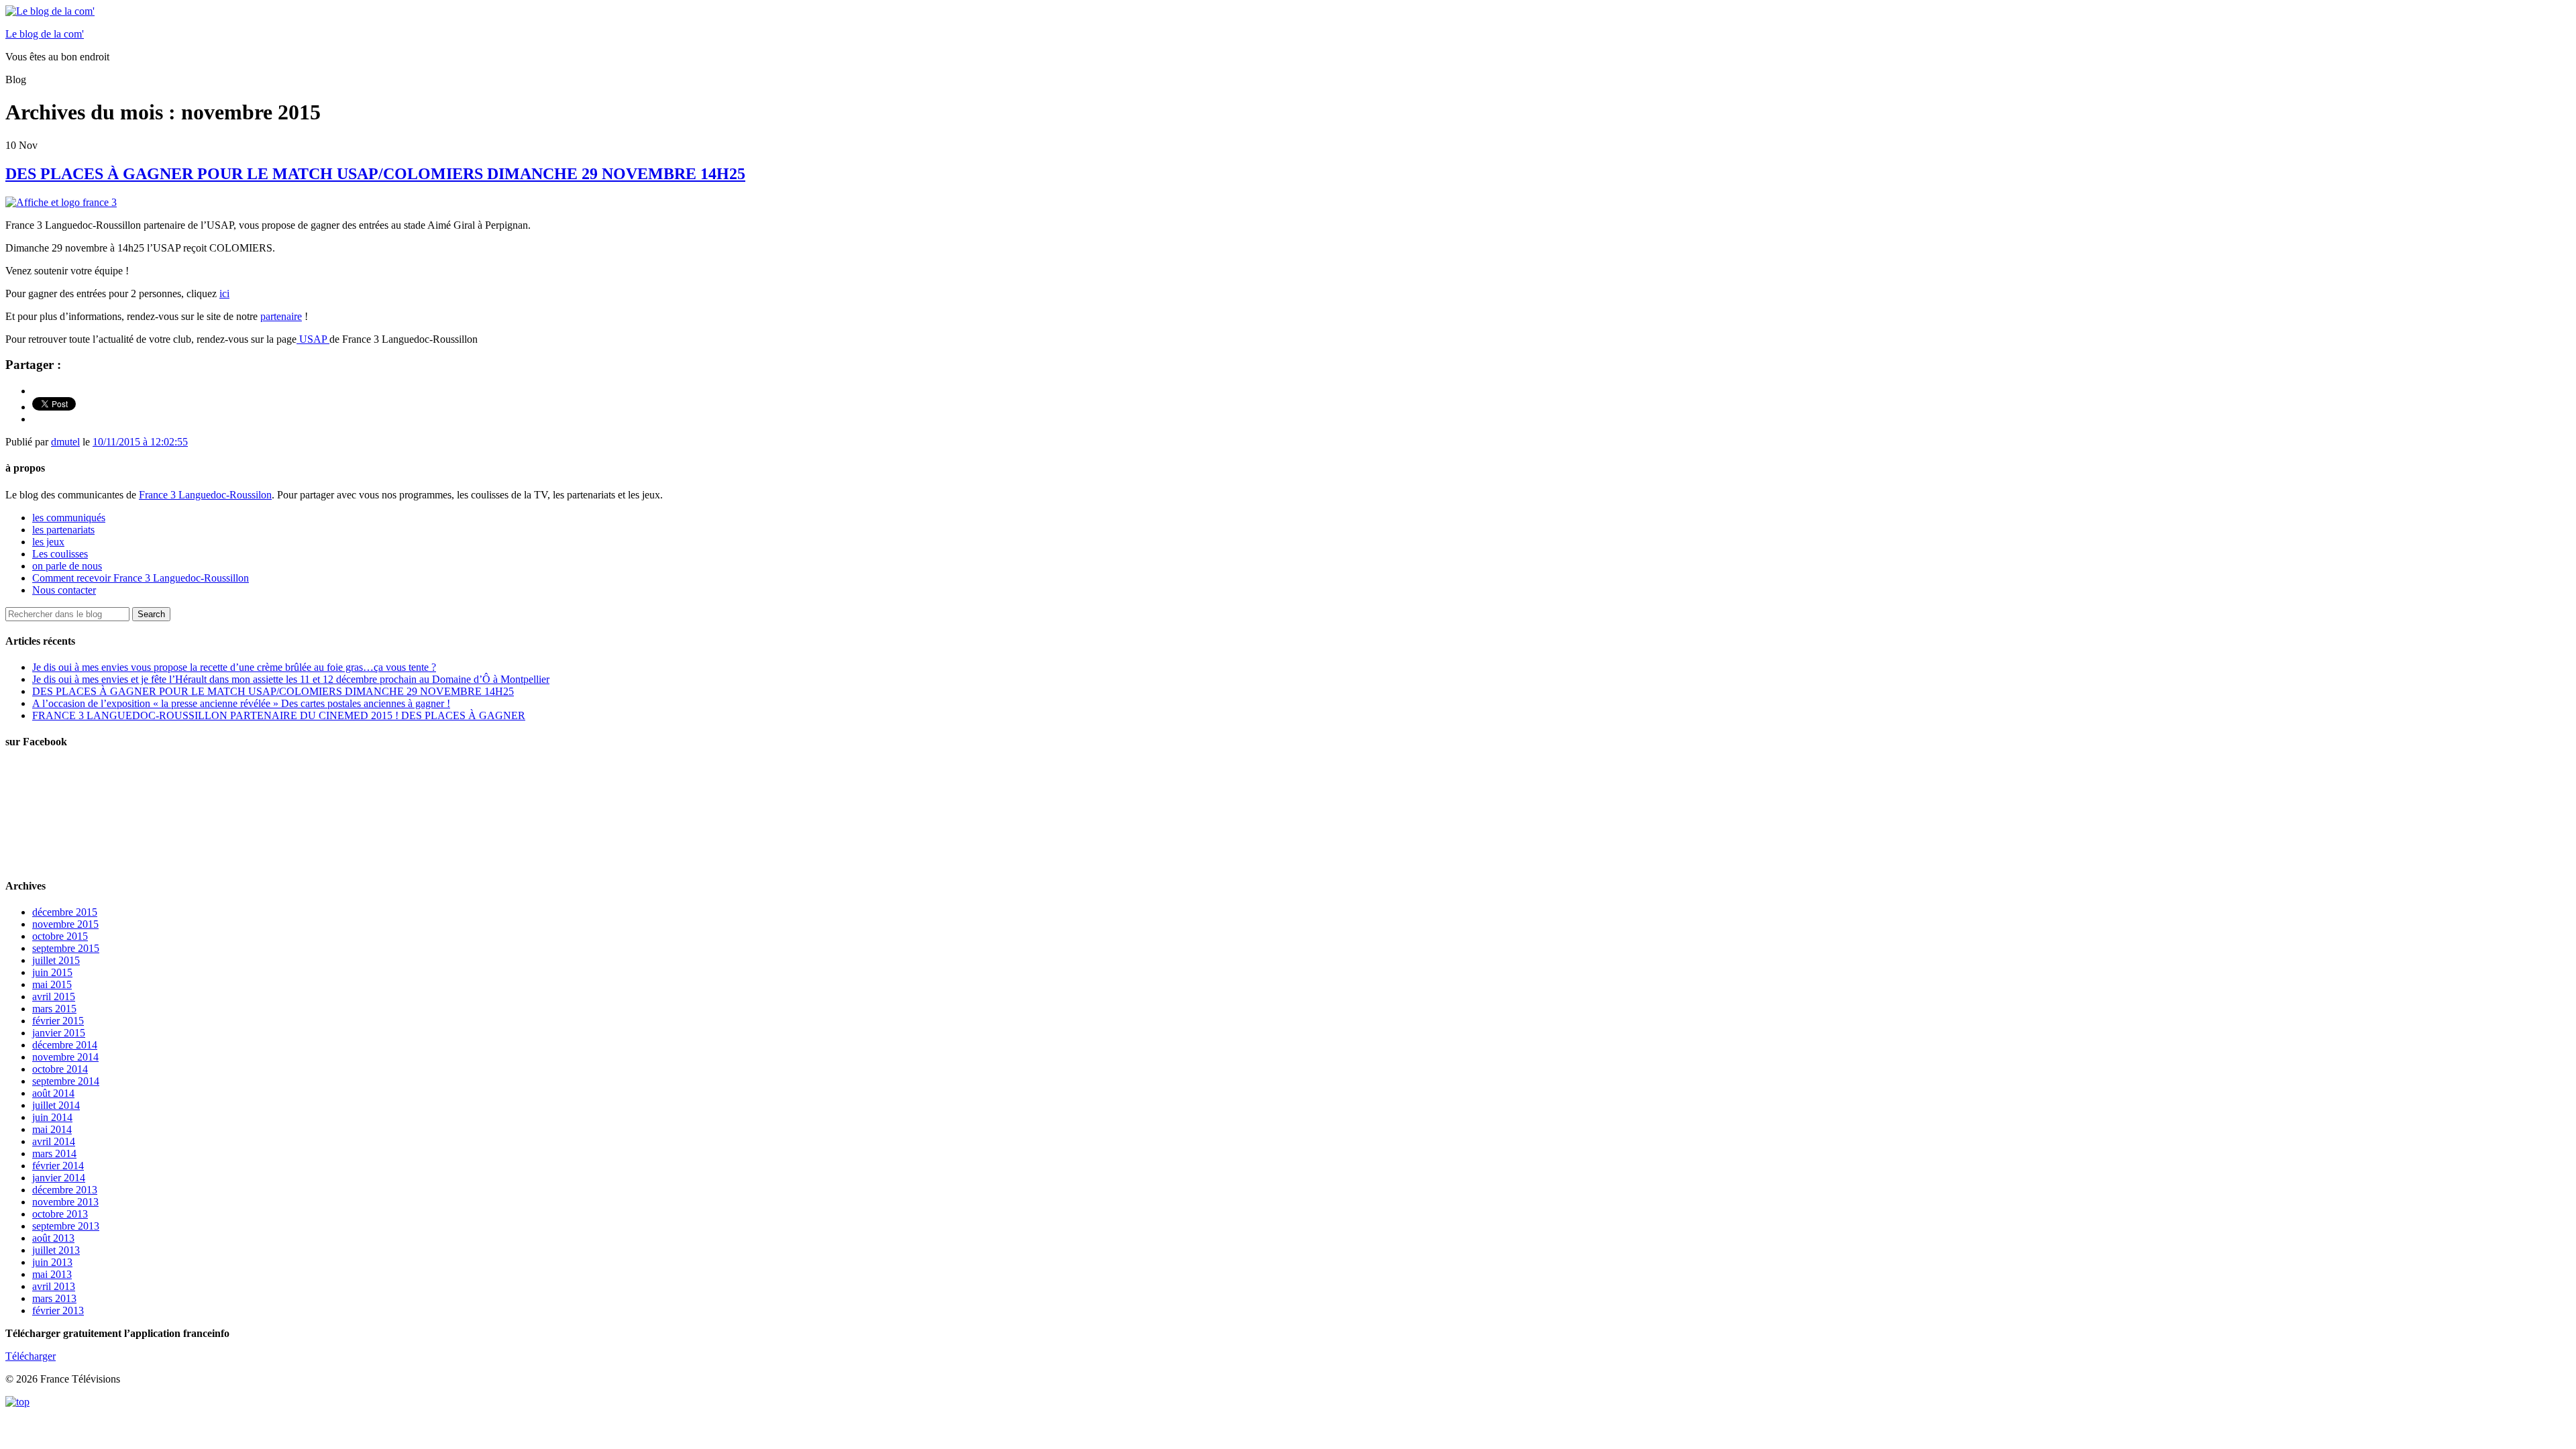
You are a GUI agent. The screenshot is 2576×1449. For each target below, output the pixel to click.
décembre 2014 (65, 1045)
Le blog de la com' (45, 34)
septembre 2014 (66, 1081)
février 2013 (58, 1310)
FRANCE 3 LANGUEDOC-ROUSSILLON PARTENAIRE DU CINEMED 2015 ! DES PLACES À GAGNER (279, 715)
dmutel (65, 442)
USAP (313, 339)
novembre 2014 (65, 1057)
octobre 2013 (60, 1214)
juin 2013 (52, 1262)
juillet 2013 (56, 1250)
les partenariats (63, 530)
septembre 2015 (66, 948)
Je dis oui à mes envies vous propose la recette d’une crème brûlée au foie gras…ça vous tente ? (234, 667)
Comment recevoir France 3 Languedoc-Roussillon (141, 578)
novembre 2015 (65, 924)
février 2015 (58, 1021)
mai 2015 (52, 984)
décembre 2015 (65, 912)
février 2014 (58, 1166)
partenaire (281, 316)
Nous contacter (64, 590)
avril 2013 (54, 1286)
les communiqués (69, 518)
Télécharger (31, 1356)
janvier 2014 (59, 1178)
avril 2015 (54, 997)
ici (224, 293)
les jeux (48, 542)
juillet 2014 (56, 1105)
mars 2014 (54, 1153)
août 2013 (53, 1238)
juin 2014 (52, 1117)
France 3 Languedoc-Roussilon (205, 495)
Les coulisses (60, 554)
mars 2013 (54, 1298)
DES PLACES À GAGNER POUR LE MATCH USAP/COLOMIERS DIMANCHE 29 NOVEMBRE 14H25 (375, 174)
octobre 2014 (60, 1069)
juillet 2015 (56, 960)
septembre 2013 (66, 1226)
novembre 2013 (65, 1202)
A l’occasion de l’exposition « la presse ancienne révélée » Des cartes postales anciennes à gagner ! (241, 703)
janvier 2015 (59, 1033)
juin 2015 (52, 972)
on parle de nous (67, 566)
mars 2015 (54, 1009)
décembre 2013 (65, 1190)
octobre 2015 (60, 936)
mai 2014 (52, 1129)
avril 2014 (54, 1141)
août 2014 (53, 1093)
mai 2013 (52, 1274)
